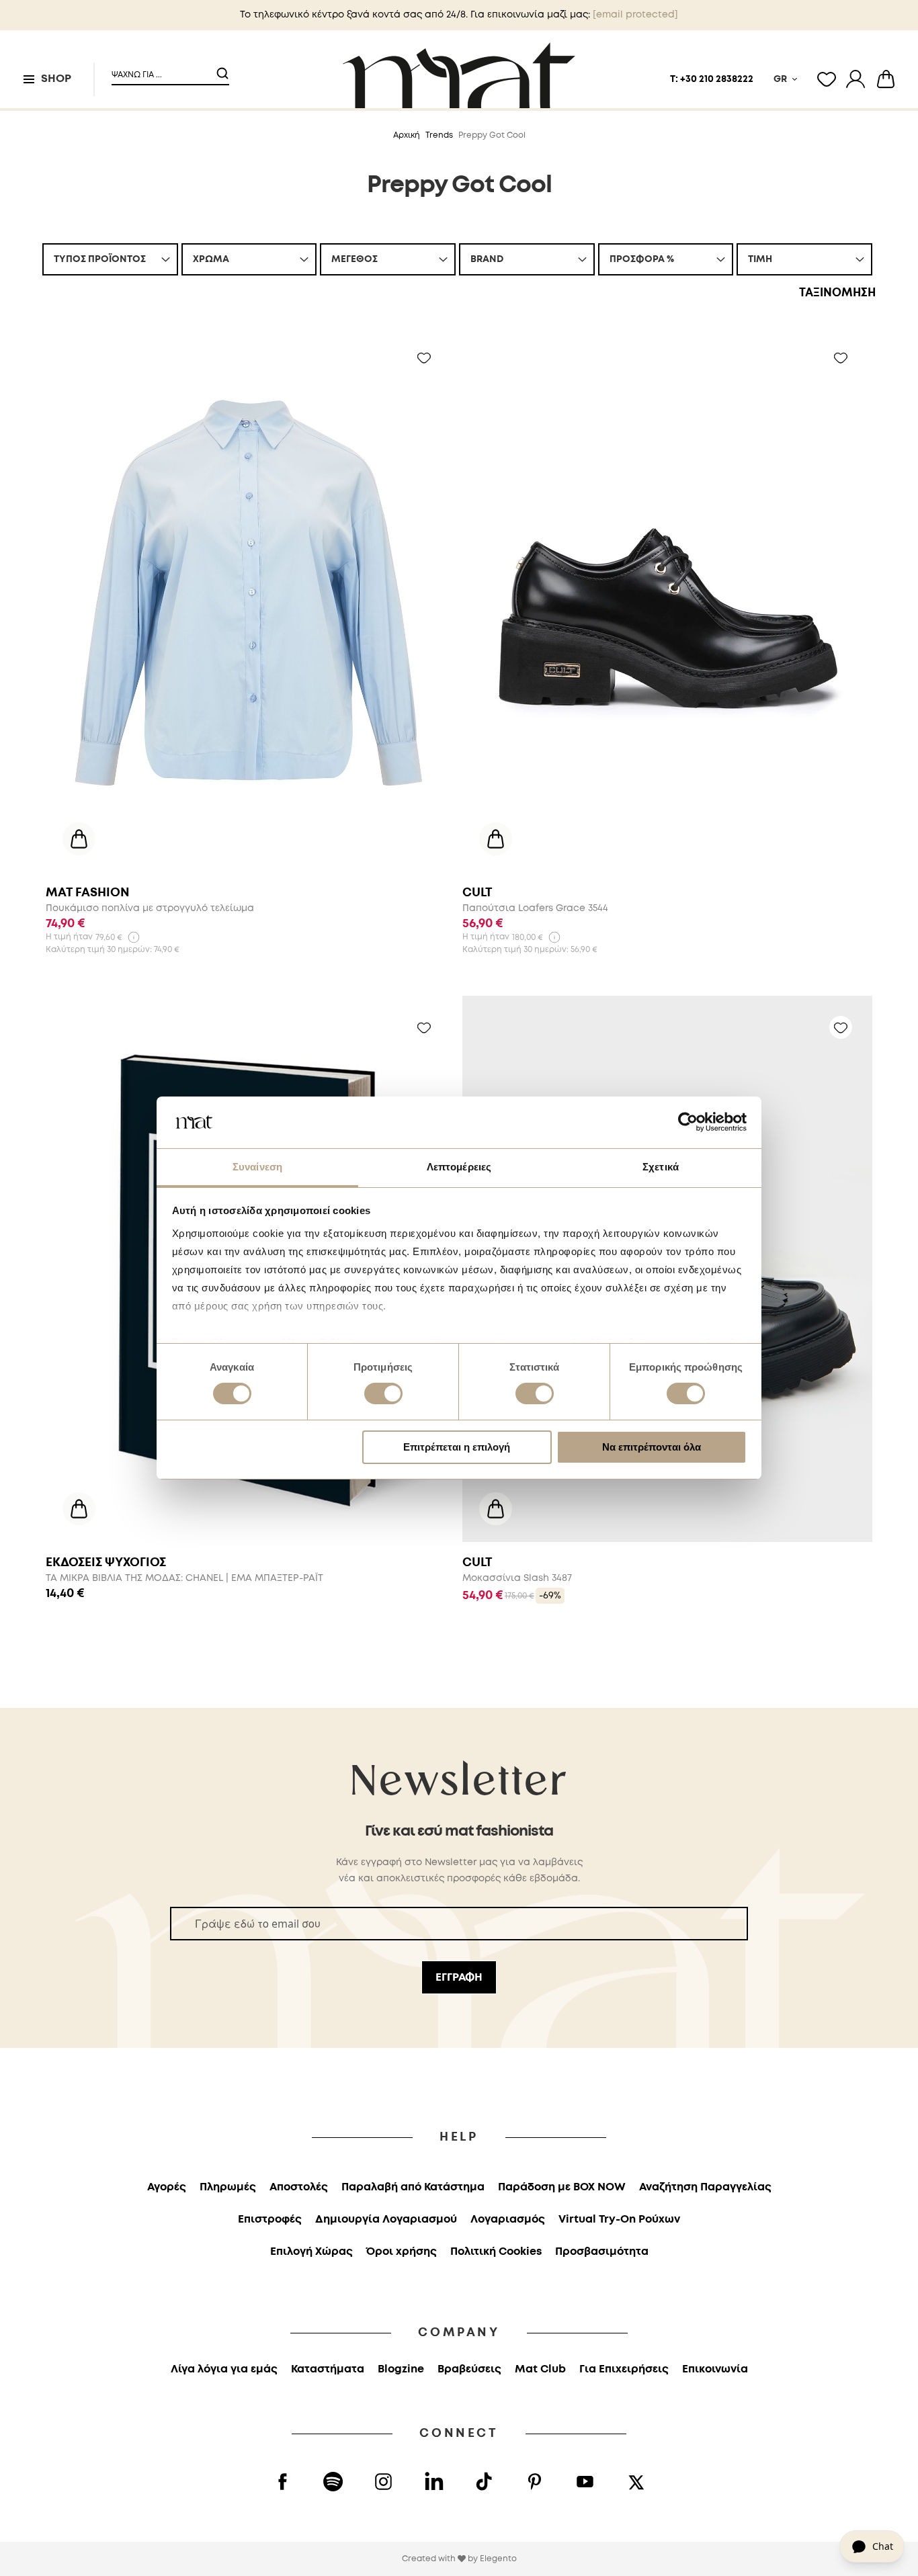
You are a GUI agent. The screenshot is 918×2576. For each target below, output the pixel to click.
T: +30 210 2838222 (712, 79)
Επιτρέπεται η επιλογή (457, 1447)
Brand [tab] (487, 259)
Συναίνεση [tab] (257, 1167)
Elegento (498, 2559)
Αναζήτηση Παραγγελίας (705, 2187)
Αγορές (167, 2187)
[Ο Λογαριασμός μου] (856, 79)
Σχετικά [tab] (661, 1167)
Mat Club (540, 2369)
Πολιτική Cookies (496, 2252)
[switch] (383, 1395)
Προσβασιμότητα (602, 2252)
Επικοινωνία (715, 2369)
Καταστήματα (328, 2369)
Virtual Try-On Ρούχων (619, 2220)
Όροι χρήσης (402, 2252)
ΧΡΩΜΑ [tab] (211, 259)
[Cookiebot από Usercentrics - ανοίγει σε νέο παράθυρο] (688, 1122)
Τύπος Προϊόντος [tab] (100, 259)
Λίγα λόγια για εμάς (224, 2369)
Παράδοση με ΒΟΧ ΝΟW (562, 2187)
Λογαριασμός (508, 2220)
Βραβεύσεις (469, 2369)
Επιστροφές (270, 2220)
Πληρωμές (228, 2187)
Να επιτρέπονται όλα (652, 1447)
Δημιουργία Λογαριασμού (386, 2220)
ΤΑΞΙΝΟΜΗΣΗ (837, 293)
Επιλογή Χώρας (311, 2252)
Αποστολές (299, 2187)
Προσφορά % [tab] (642, 259)
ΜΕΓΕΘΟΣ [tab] (354, 259)
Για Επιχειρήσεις (624, 2369)
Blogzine (401, 2369)
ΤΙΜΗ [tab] (760, 259)
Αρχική (407, 135)
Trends (439, 135)
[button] (162, 70)
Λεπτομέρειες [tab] (459, 1167)
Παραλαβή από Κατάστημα (413, 2187)
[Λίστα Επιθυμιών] (827, 79)
